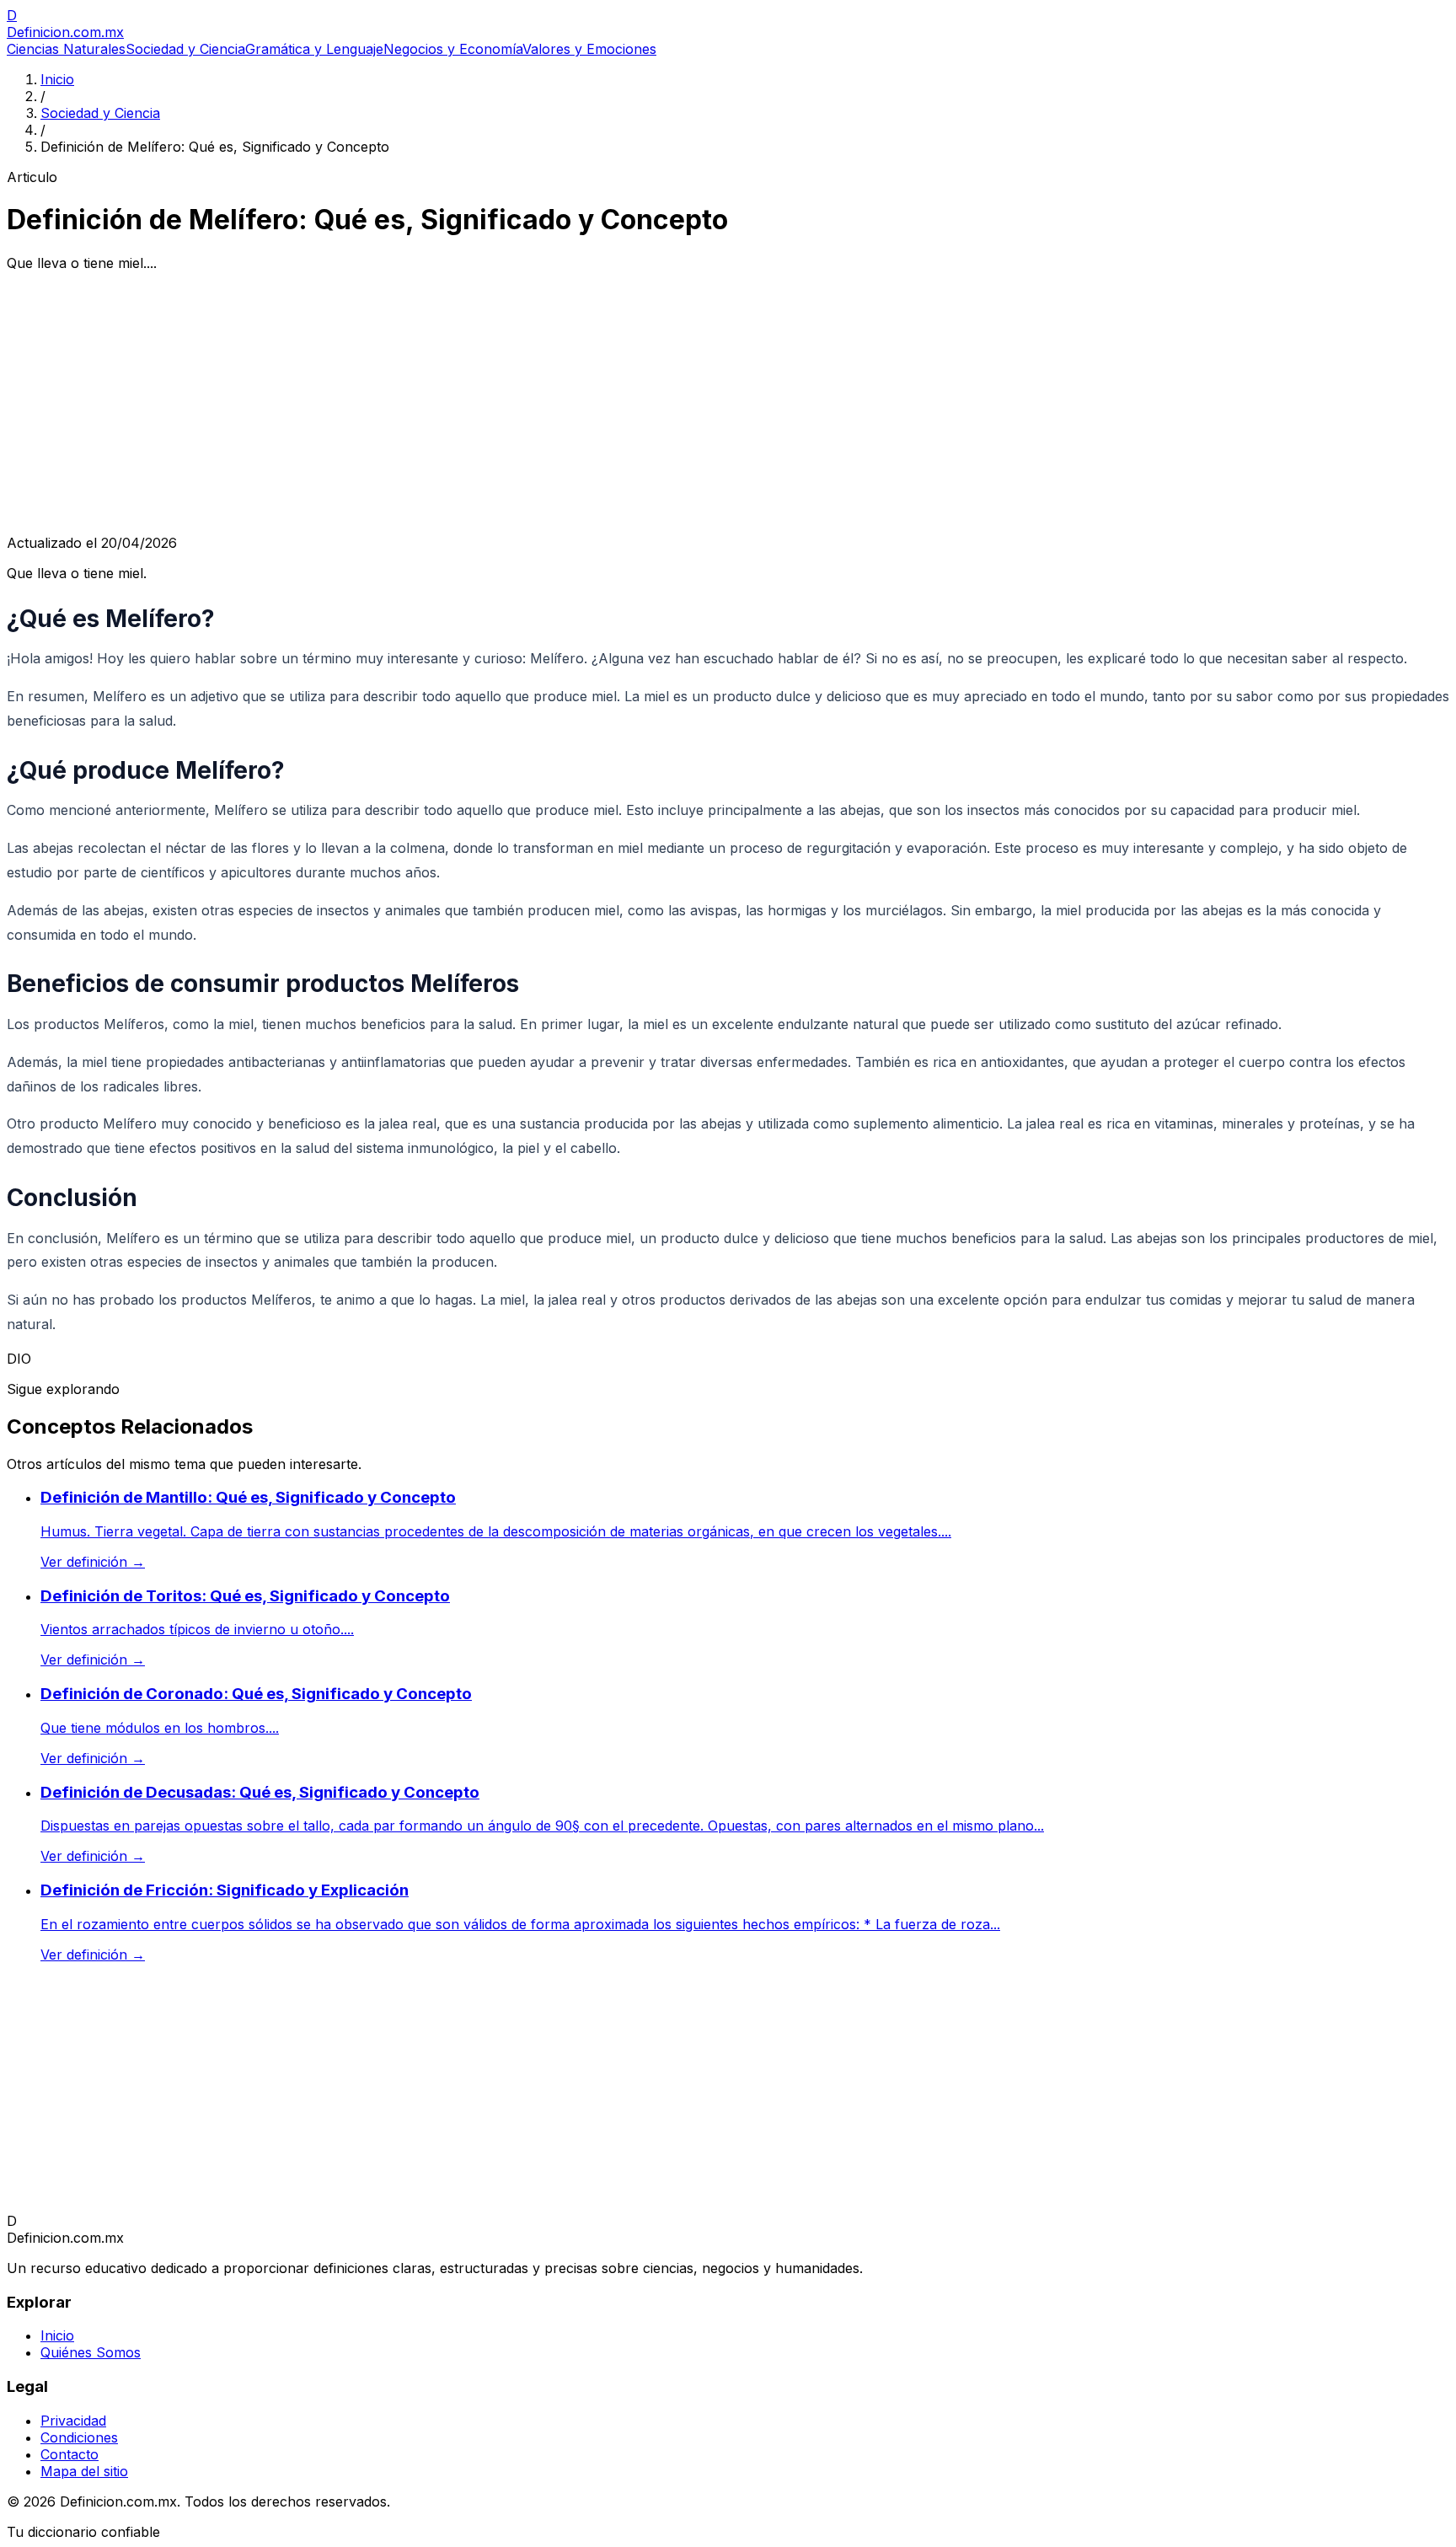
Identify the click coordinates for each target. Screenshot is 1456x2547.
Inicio (57, 79)
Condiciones (79, 2437)
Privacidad (73, 2421)
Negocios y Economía (453, 49)
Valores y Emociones (589, 49)
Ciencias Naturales (66, 49)
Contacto (70, 2454)
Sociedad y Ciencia (185, 49)
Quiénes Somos (91, 2352)
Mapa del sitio (84, 2471)
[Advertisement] (728, 403)
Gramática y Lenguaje (314, 49)
